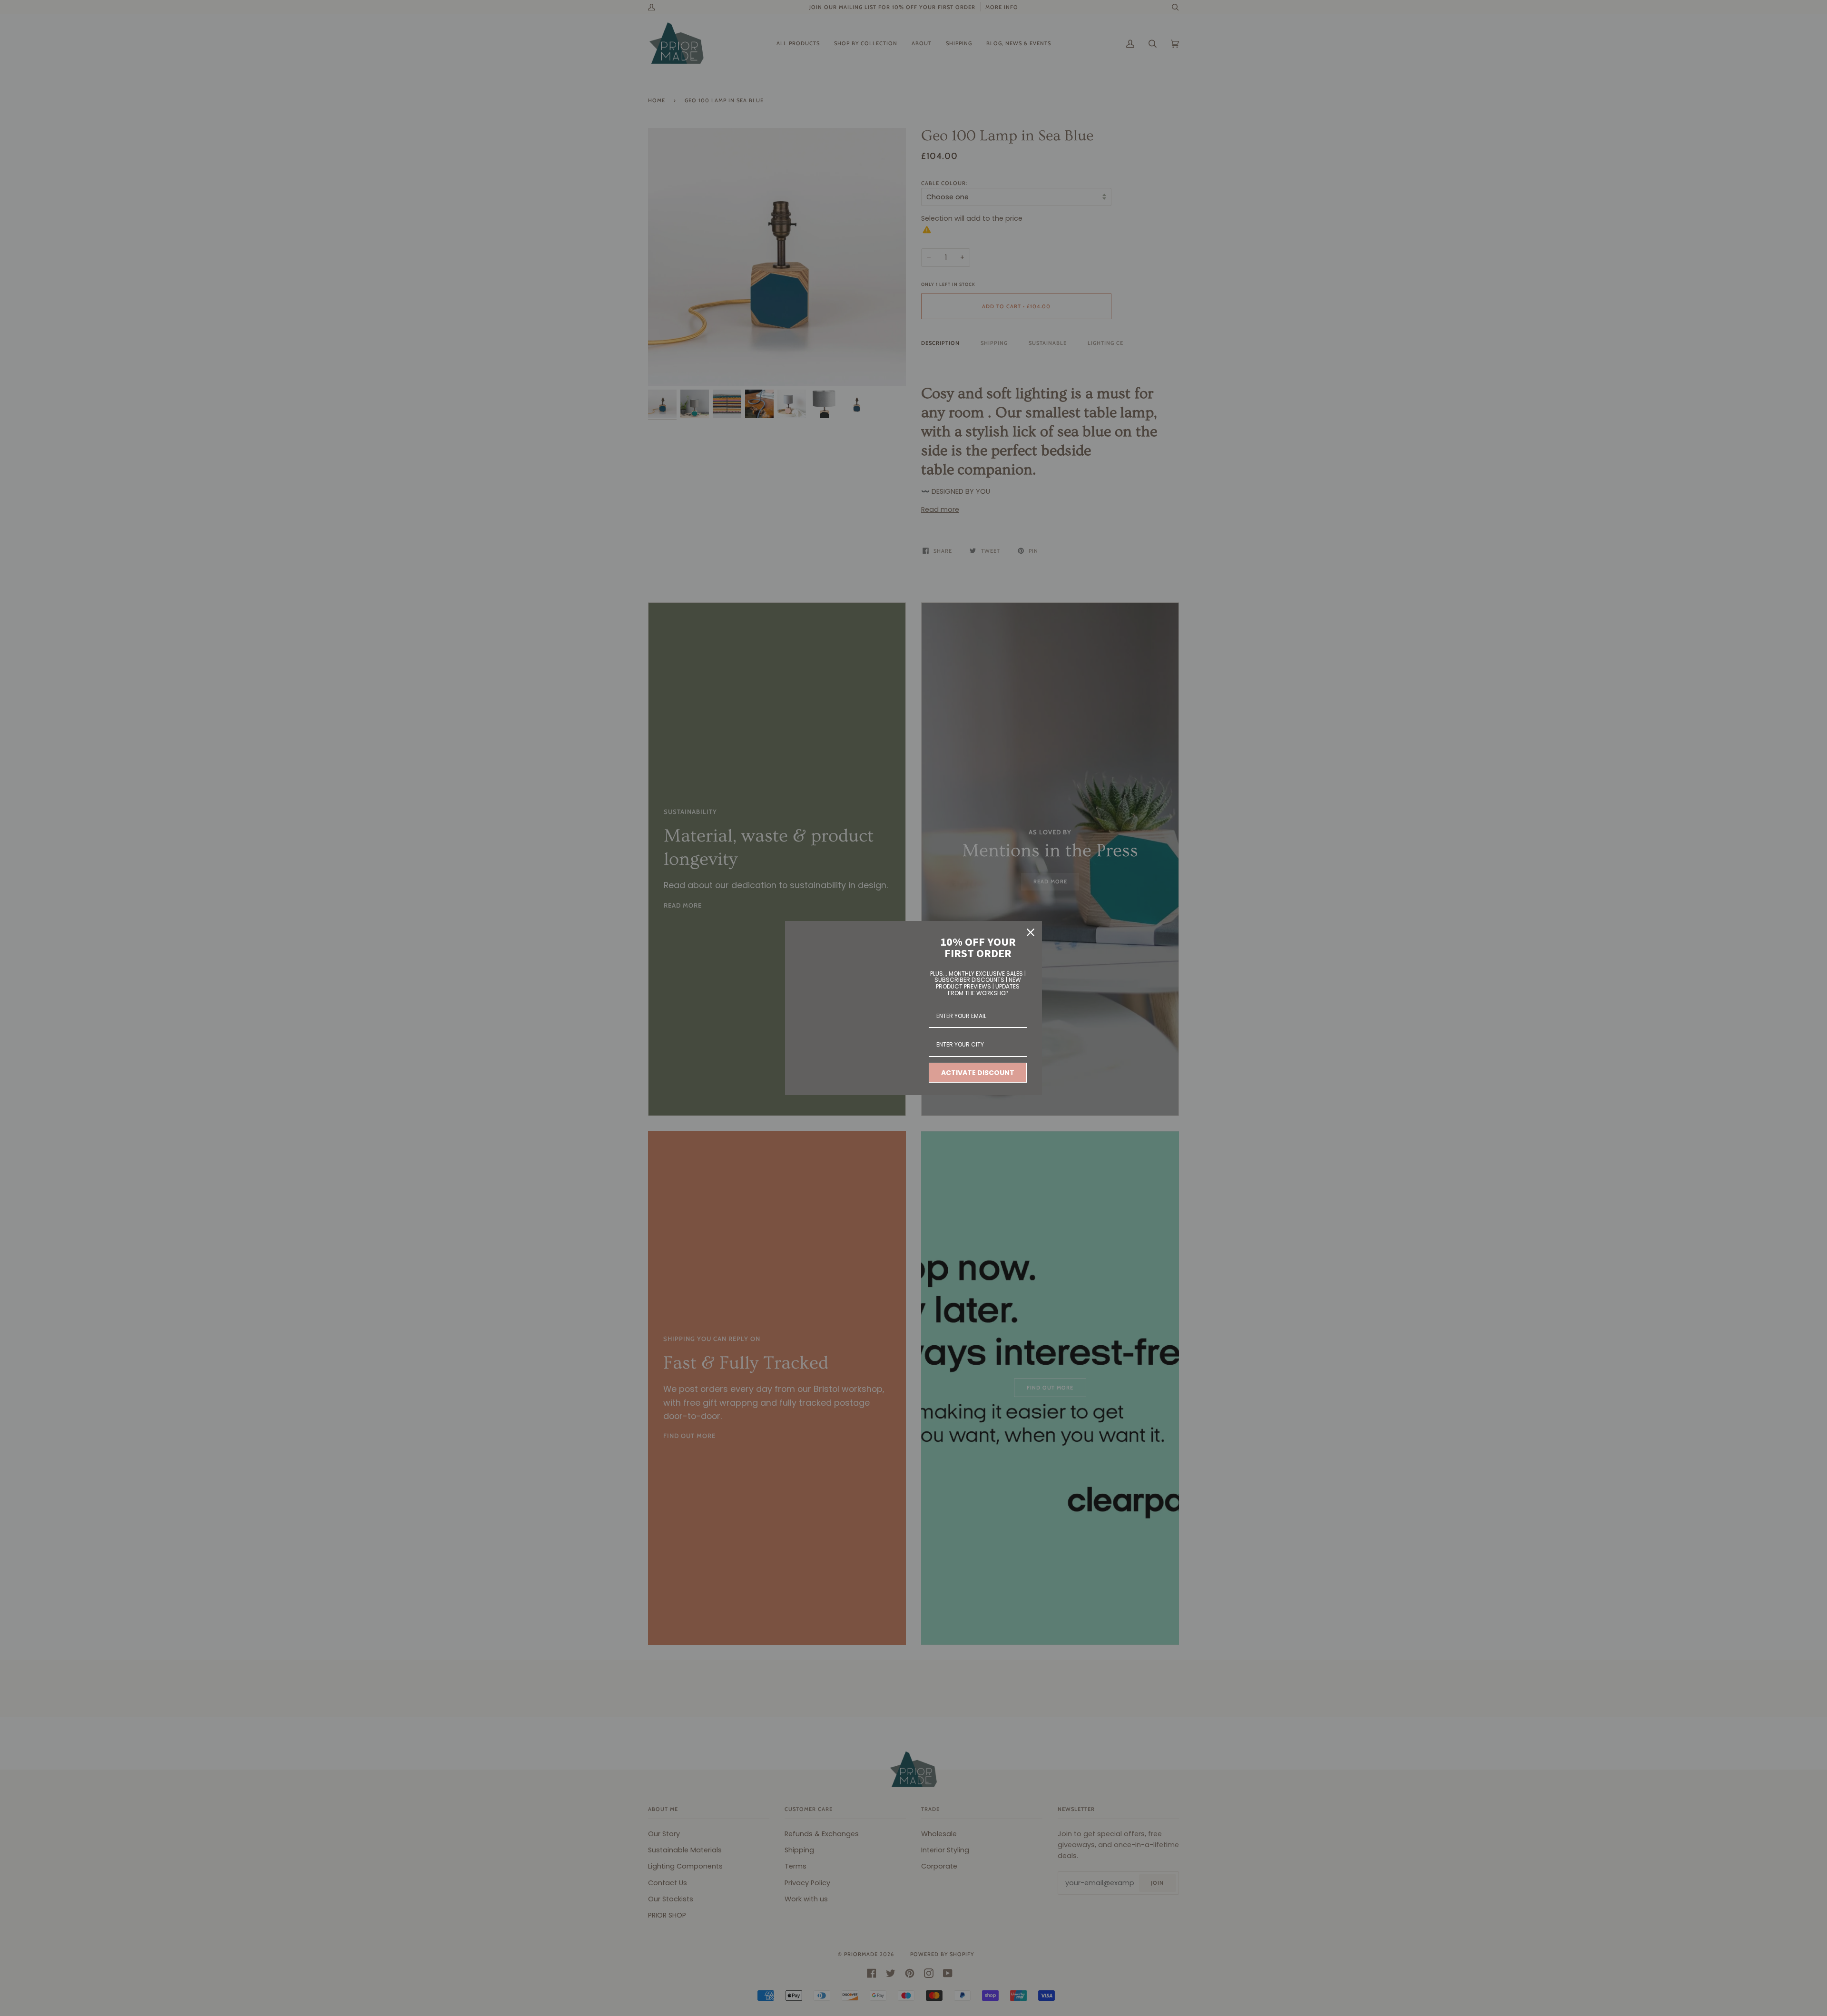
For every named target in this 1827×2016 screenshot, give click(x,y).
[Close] (1031, 932)
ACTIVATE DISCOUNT (978, 1073)
